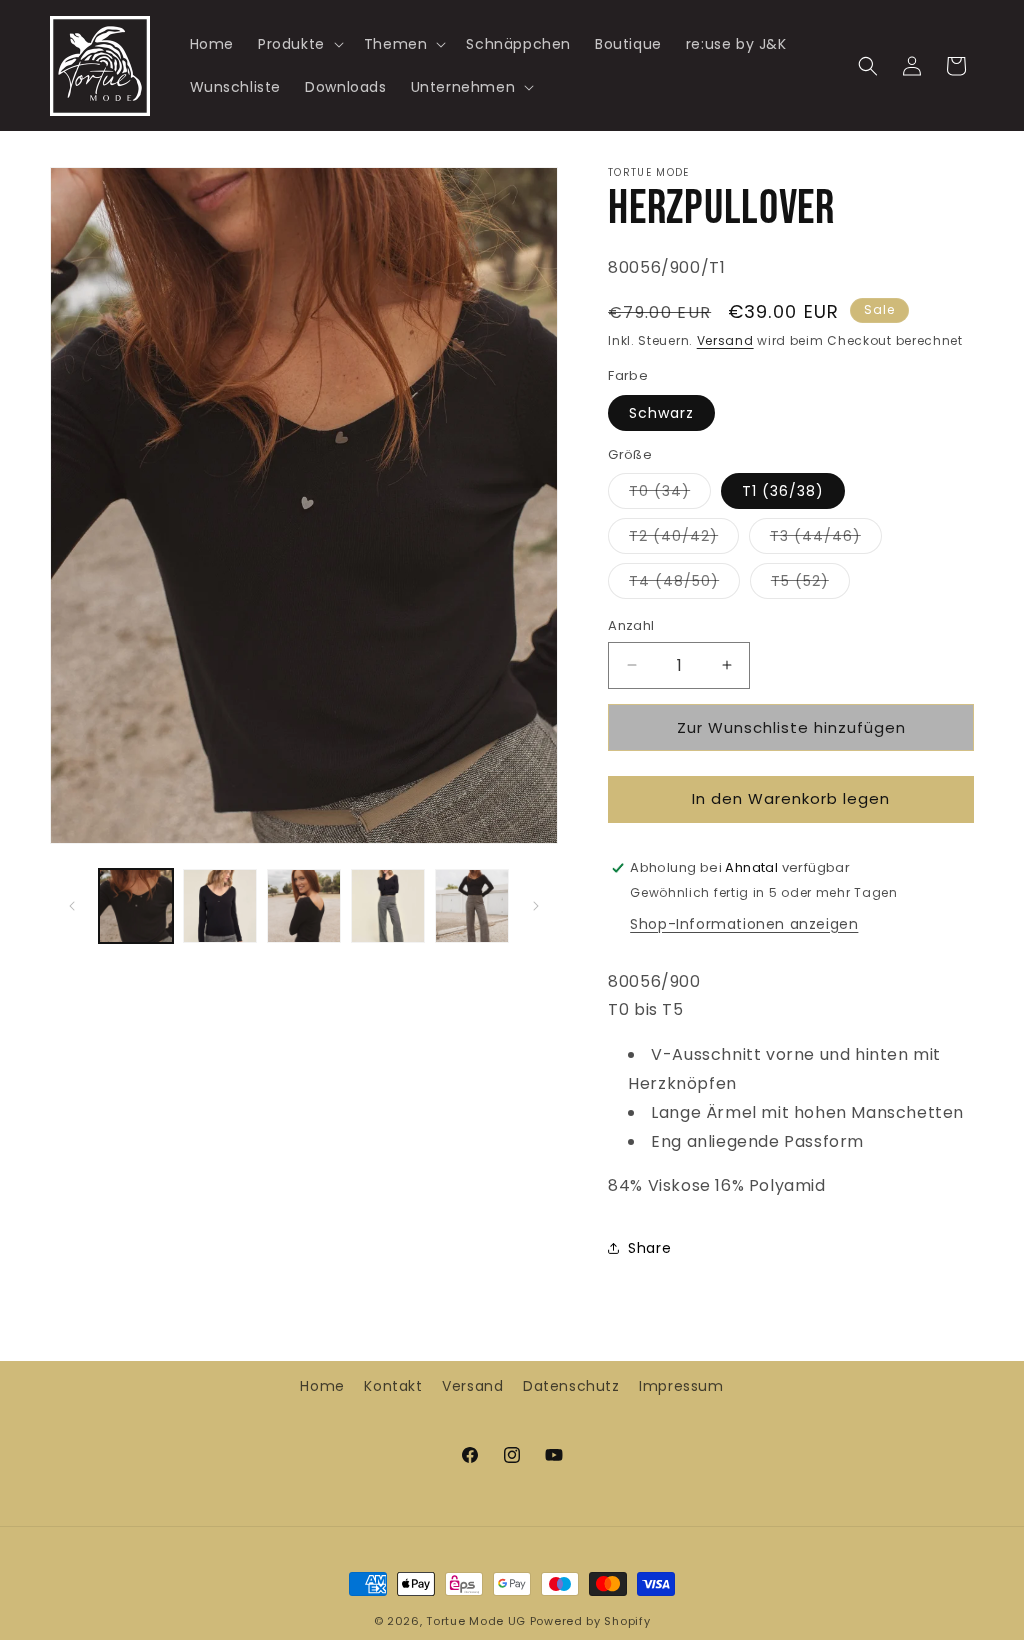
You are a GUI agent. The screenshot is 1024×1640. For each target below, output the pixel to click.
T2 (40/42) (684, 539)
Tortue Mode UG (476, 1621)
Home (322, 1386)
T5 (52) (810, 584)
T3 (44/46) (826, 539)
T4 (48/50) (684, 584)
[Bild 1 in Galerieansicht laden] (136, 906)
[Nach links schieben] (72, 906)
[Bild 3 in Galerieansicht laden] (304, 906)
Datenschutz (571, 1386)
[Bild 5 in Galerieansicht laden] (472, 906)
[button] (299, 44)
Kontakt (393, 1386)
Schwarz (661, 413)
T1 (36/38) (783, 491)
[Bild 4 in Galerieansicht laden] (388, 906)
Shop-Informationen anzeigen (744, 924)
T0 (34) (670, 494)
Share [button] (649, 1248)
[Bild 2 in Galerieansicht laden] (220, 906)
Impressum (681, 1386)
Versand (725, 340)
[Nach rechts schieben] (536, 906)
